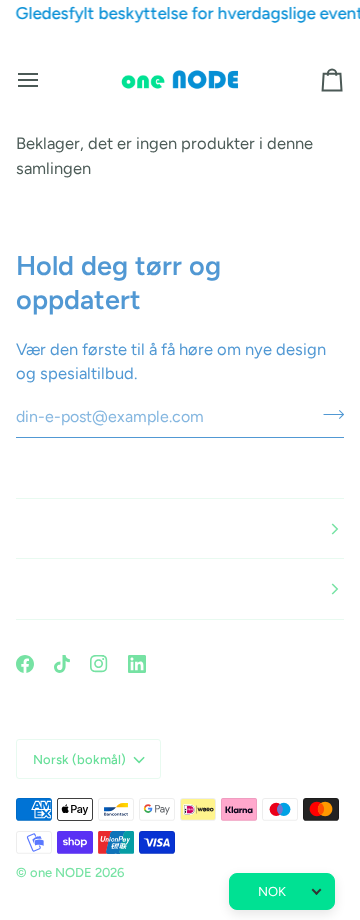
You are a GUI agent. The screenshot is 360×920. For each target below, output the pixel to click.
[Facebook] (25, 664)
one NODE (61, 872)
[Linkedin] (137, 664)
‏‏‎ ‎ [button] (17, 528)
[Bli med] (327, 414)
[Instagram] (99, 664)
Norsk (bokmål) (79, 759)
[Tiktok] (62, 664)
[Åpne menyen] (46, 80)
